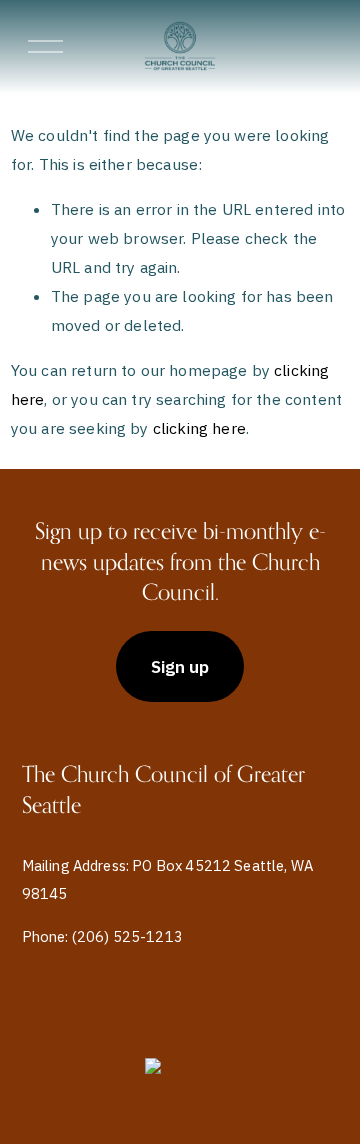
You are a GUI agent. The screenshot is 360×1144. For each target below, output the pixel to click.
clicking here (199, 428)
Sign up (180, 666)
